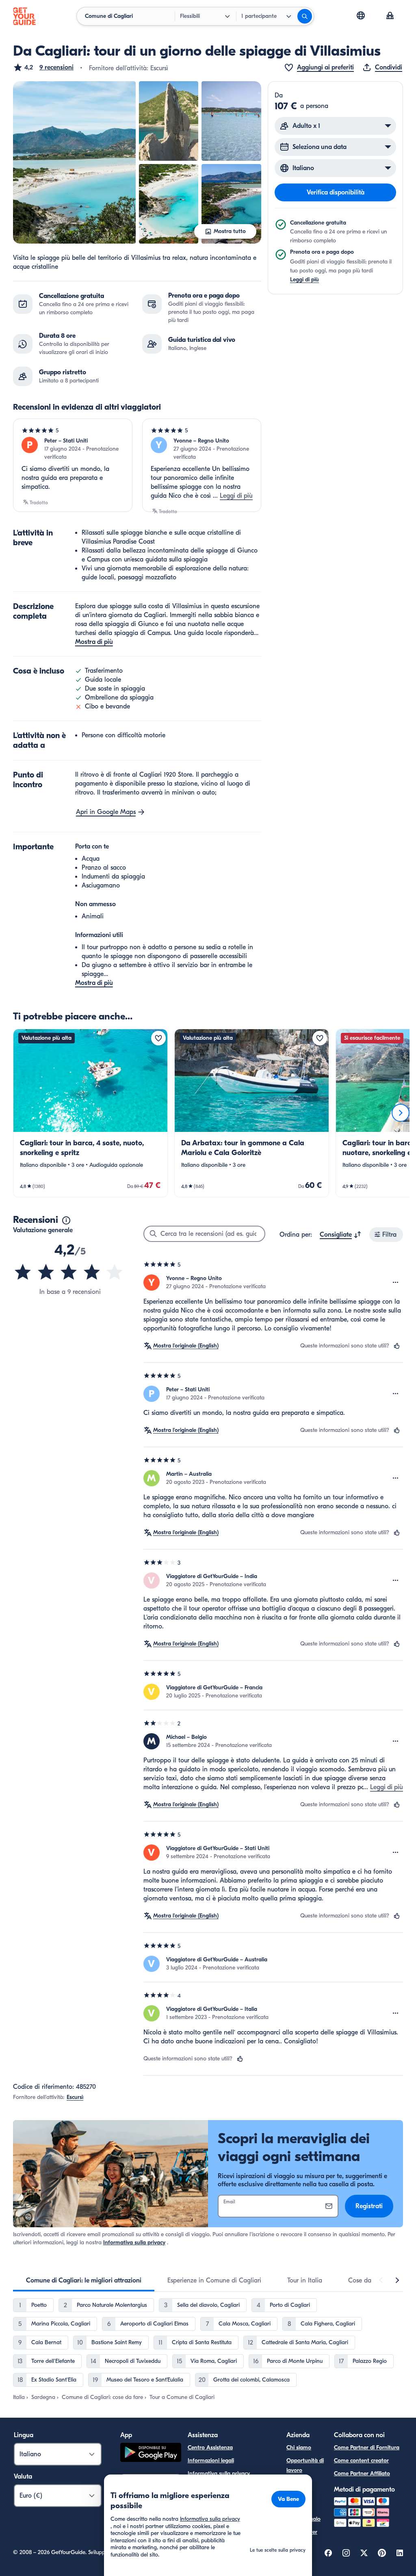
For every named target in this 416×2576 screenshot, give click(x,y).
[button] (43, 67)
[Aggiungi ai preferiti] (158, 1038)
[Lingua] (361, 15)
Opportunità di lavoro (305, 2465)
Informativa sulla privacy (134, 2242)
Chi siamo (299, 2448)
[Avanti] (401, 1113)
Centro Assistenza (210, 2448)
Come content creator (361, 2460)
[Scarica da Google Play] (151, 2454)
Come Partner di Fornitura (367, 2448)
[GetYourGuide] (24, 16)
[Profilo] (390, 16)
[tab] (84, 2280)
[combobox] (341, 1235)
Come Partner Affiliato (362, 2473)
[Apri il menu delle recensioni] (396, 1283)
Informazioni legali (211, 2460)
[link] (90, 1113)
